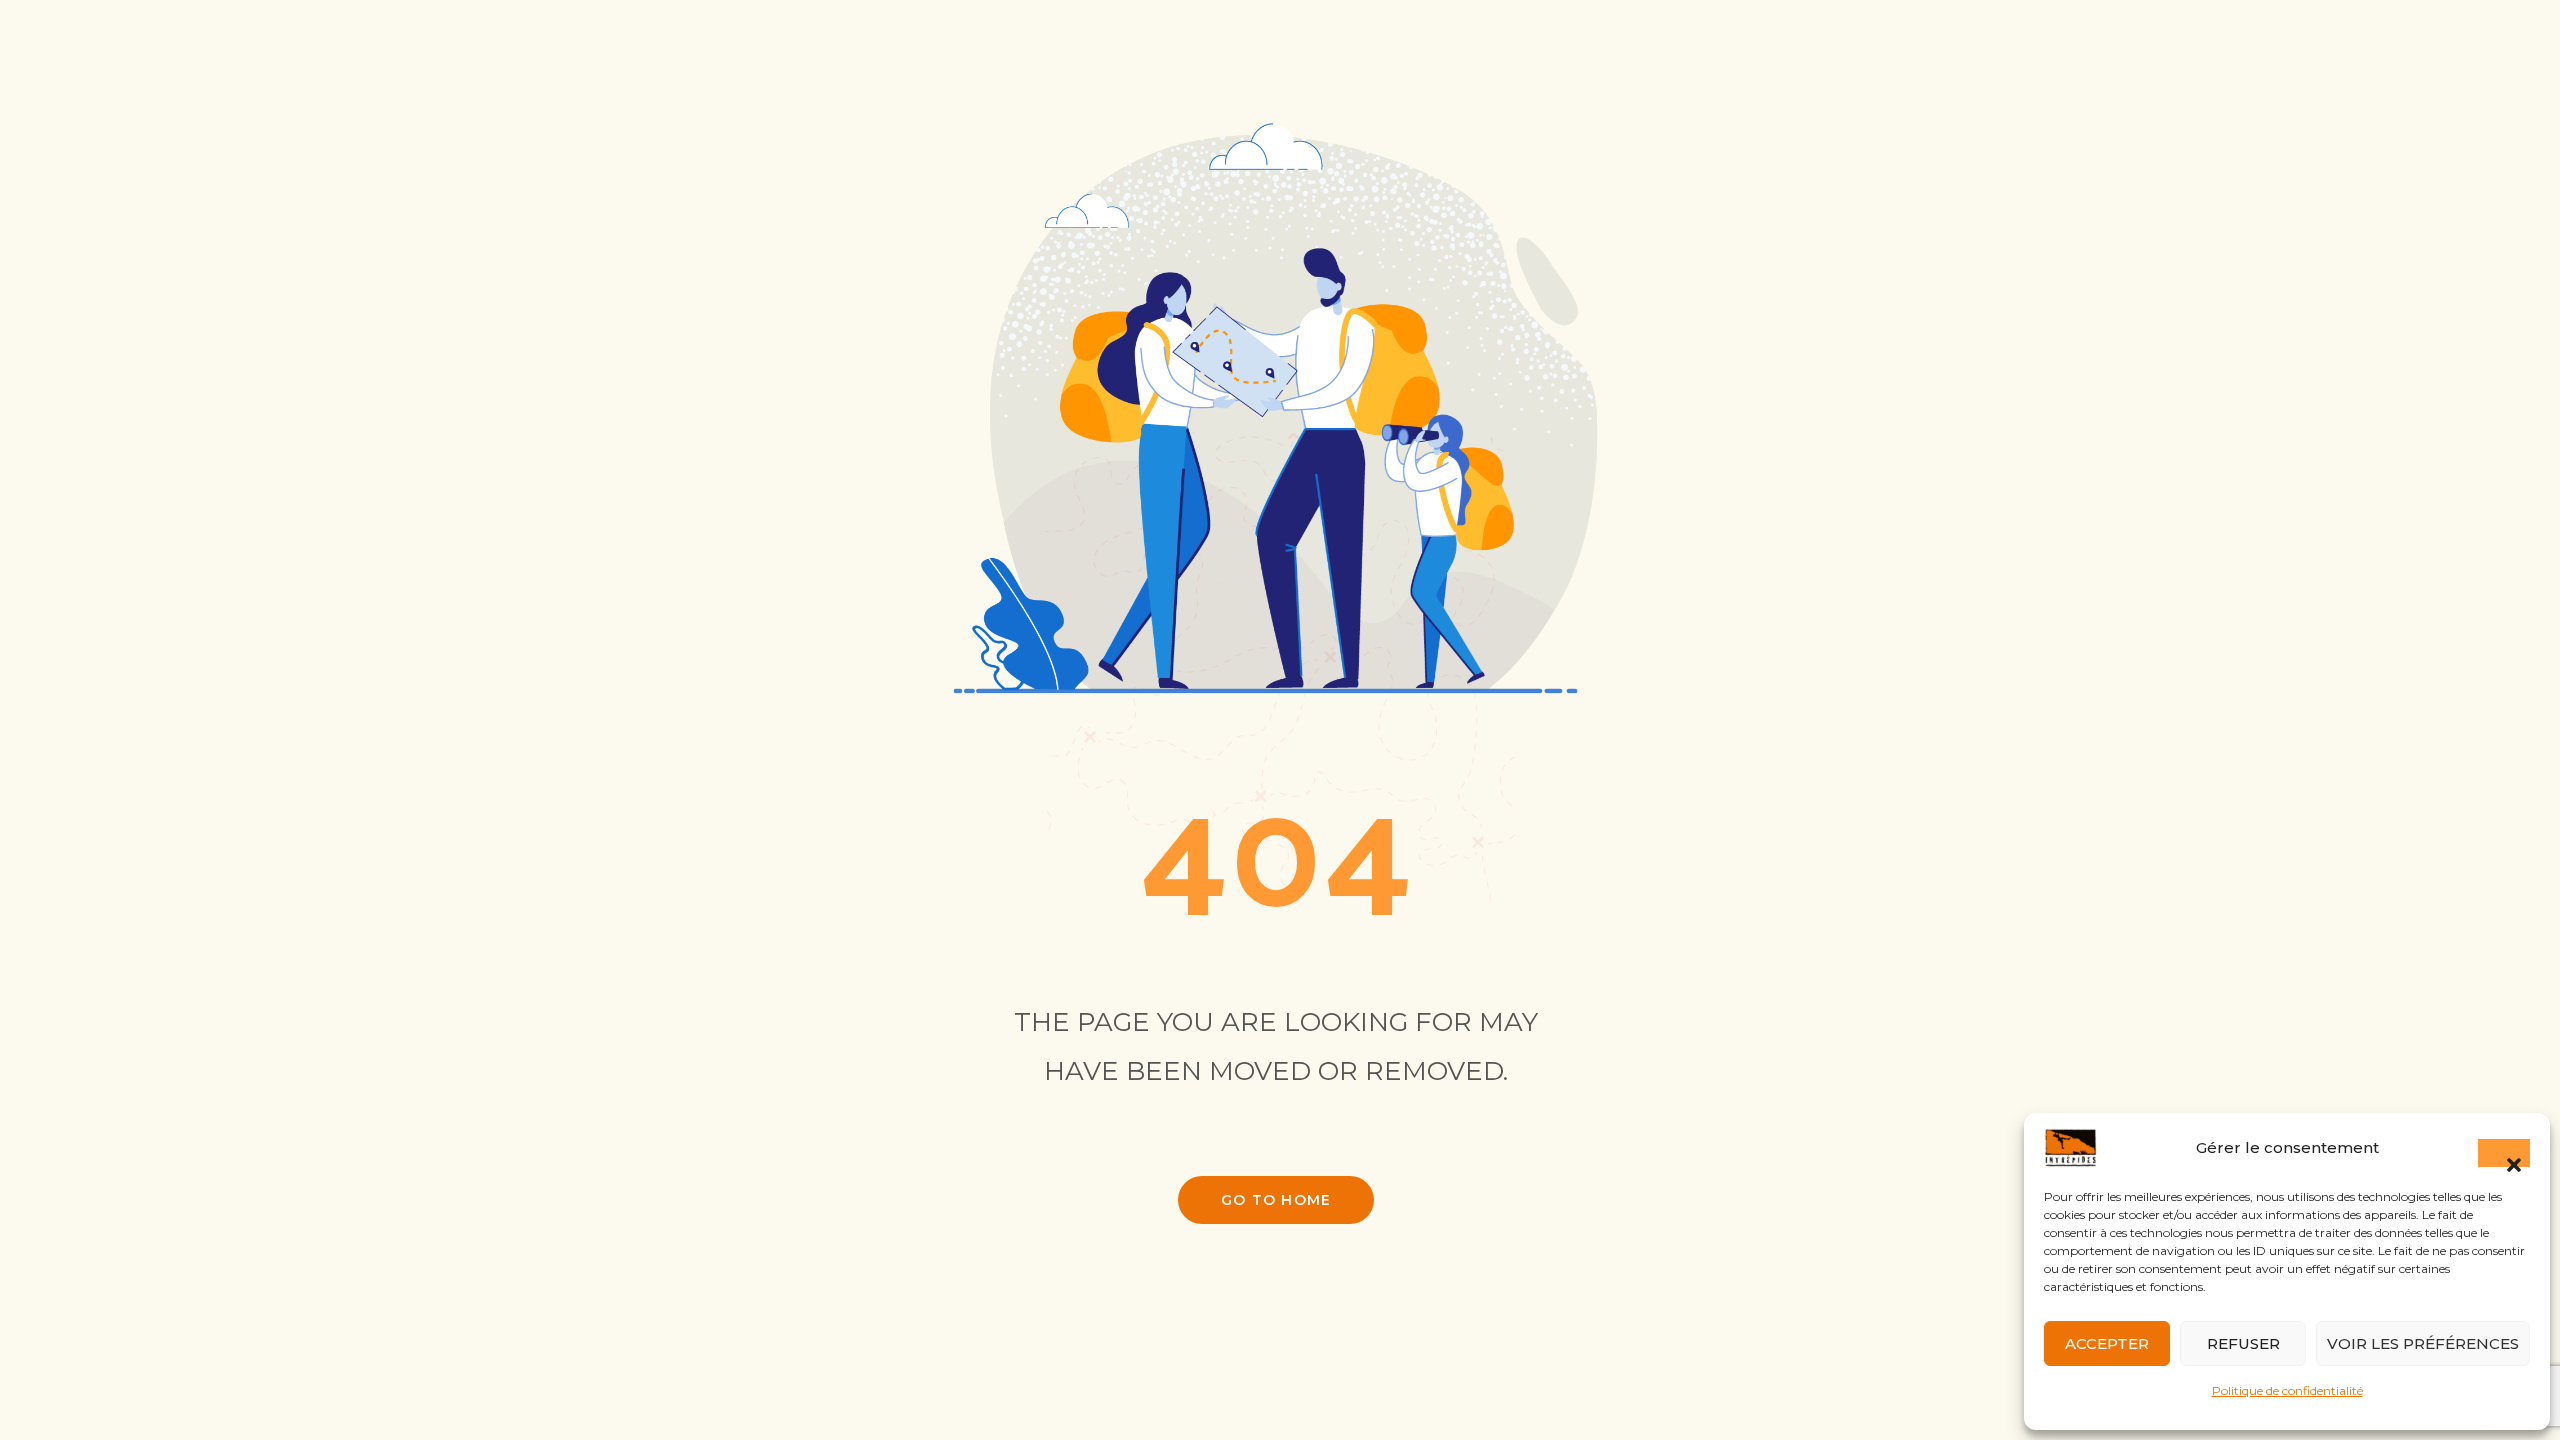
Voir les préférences (2423, 1343)
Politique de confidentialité (2287, 1390)
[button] (2504, 1153)
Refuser (2243, 1343)
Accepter (2107, 1343)
